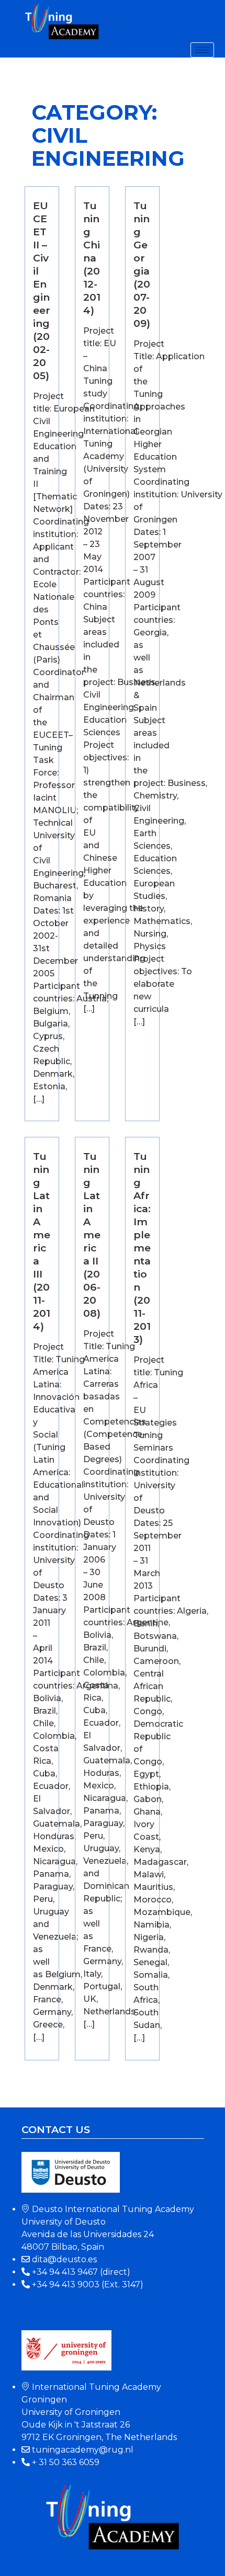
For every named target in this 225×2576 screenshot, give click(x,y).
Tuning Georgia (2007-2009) (142, 264)
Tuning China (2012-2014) (92, 258)
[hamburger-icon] (202, 50)
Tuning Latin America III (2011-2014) (42, 1241)
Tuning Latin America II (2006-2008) (92, 1235)
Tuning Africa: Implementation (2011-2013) (142, 1248)
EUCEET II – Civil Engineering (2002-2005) (42, 290)
